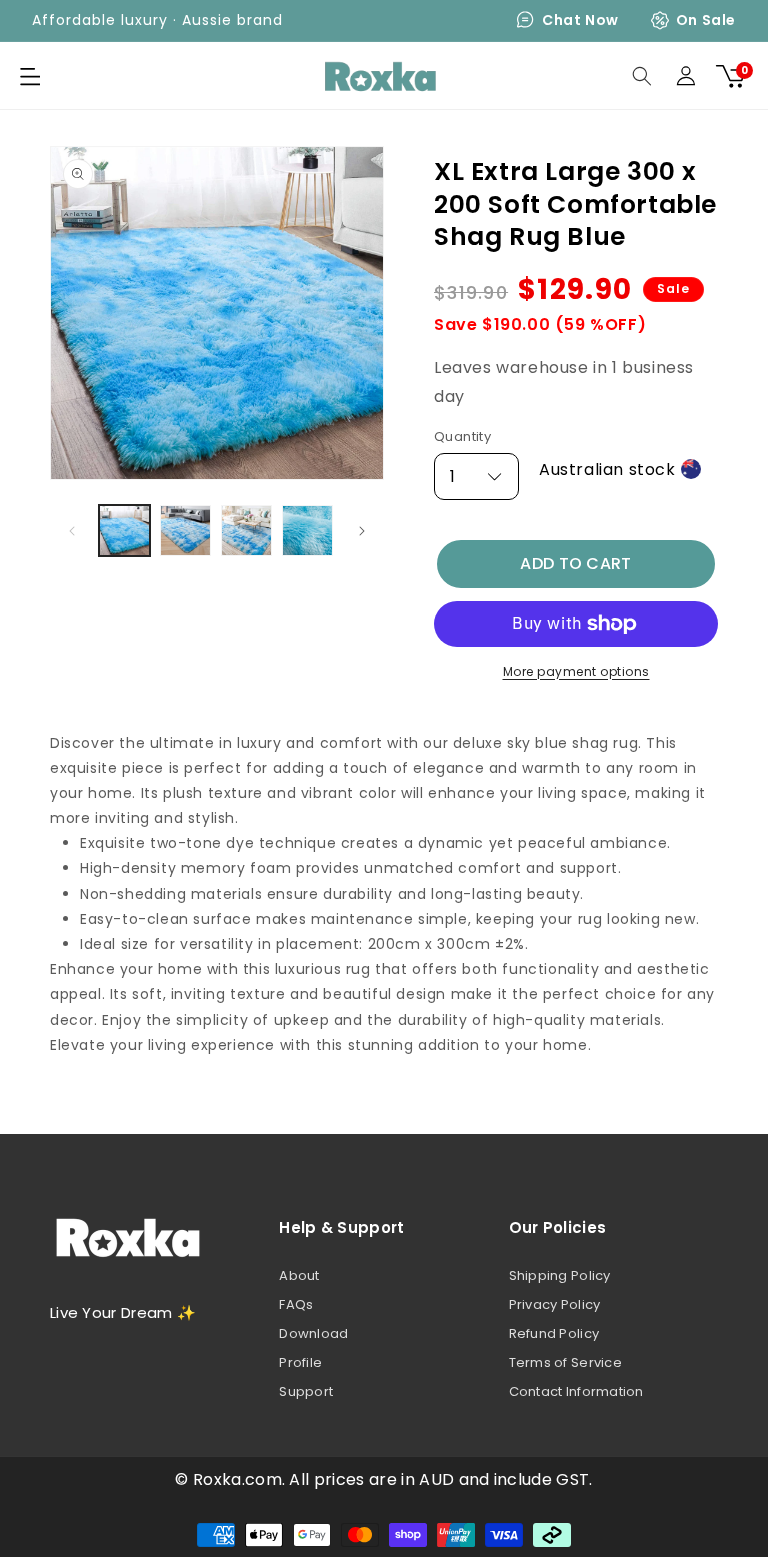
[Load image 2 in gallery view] (185, 530)
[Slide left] (72, 531)
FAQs (296, 1304)
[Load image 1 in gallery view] (124, 530)
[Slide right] (362, 531)
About (299, 1275)
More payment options (576, 671)
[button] (30, 76)
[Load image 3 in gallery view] (246, 530)
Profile (300, 1362)
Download (313, 1333)
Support (306, 1391)
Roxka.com (237, 1479)
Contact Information (576, 1391)
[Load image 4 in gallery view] (307, 530)
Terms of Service (565, 1362)
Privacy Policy (555, 1304)
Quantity (462, 436)
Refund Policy (554, 1333)
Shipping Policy (560, 1275)
